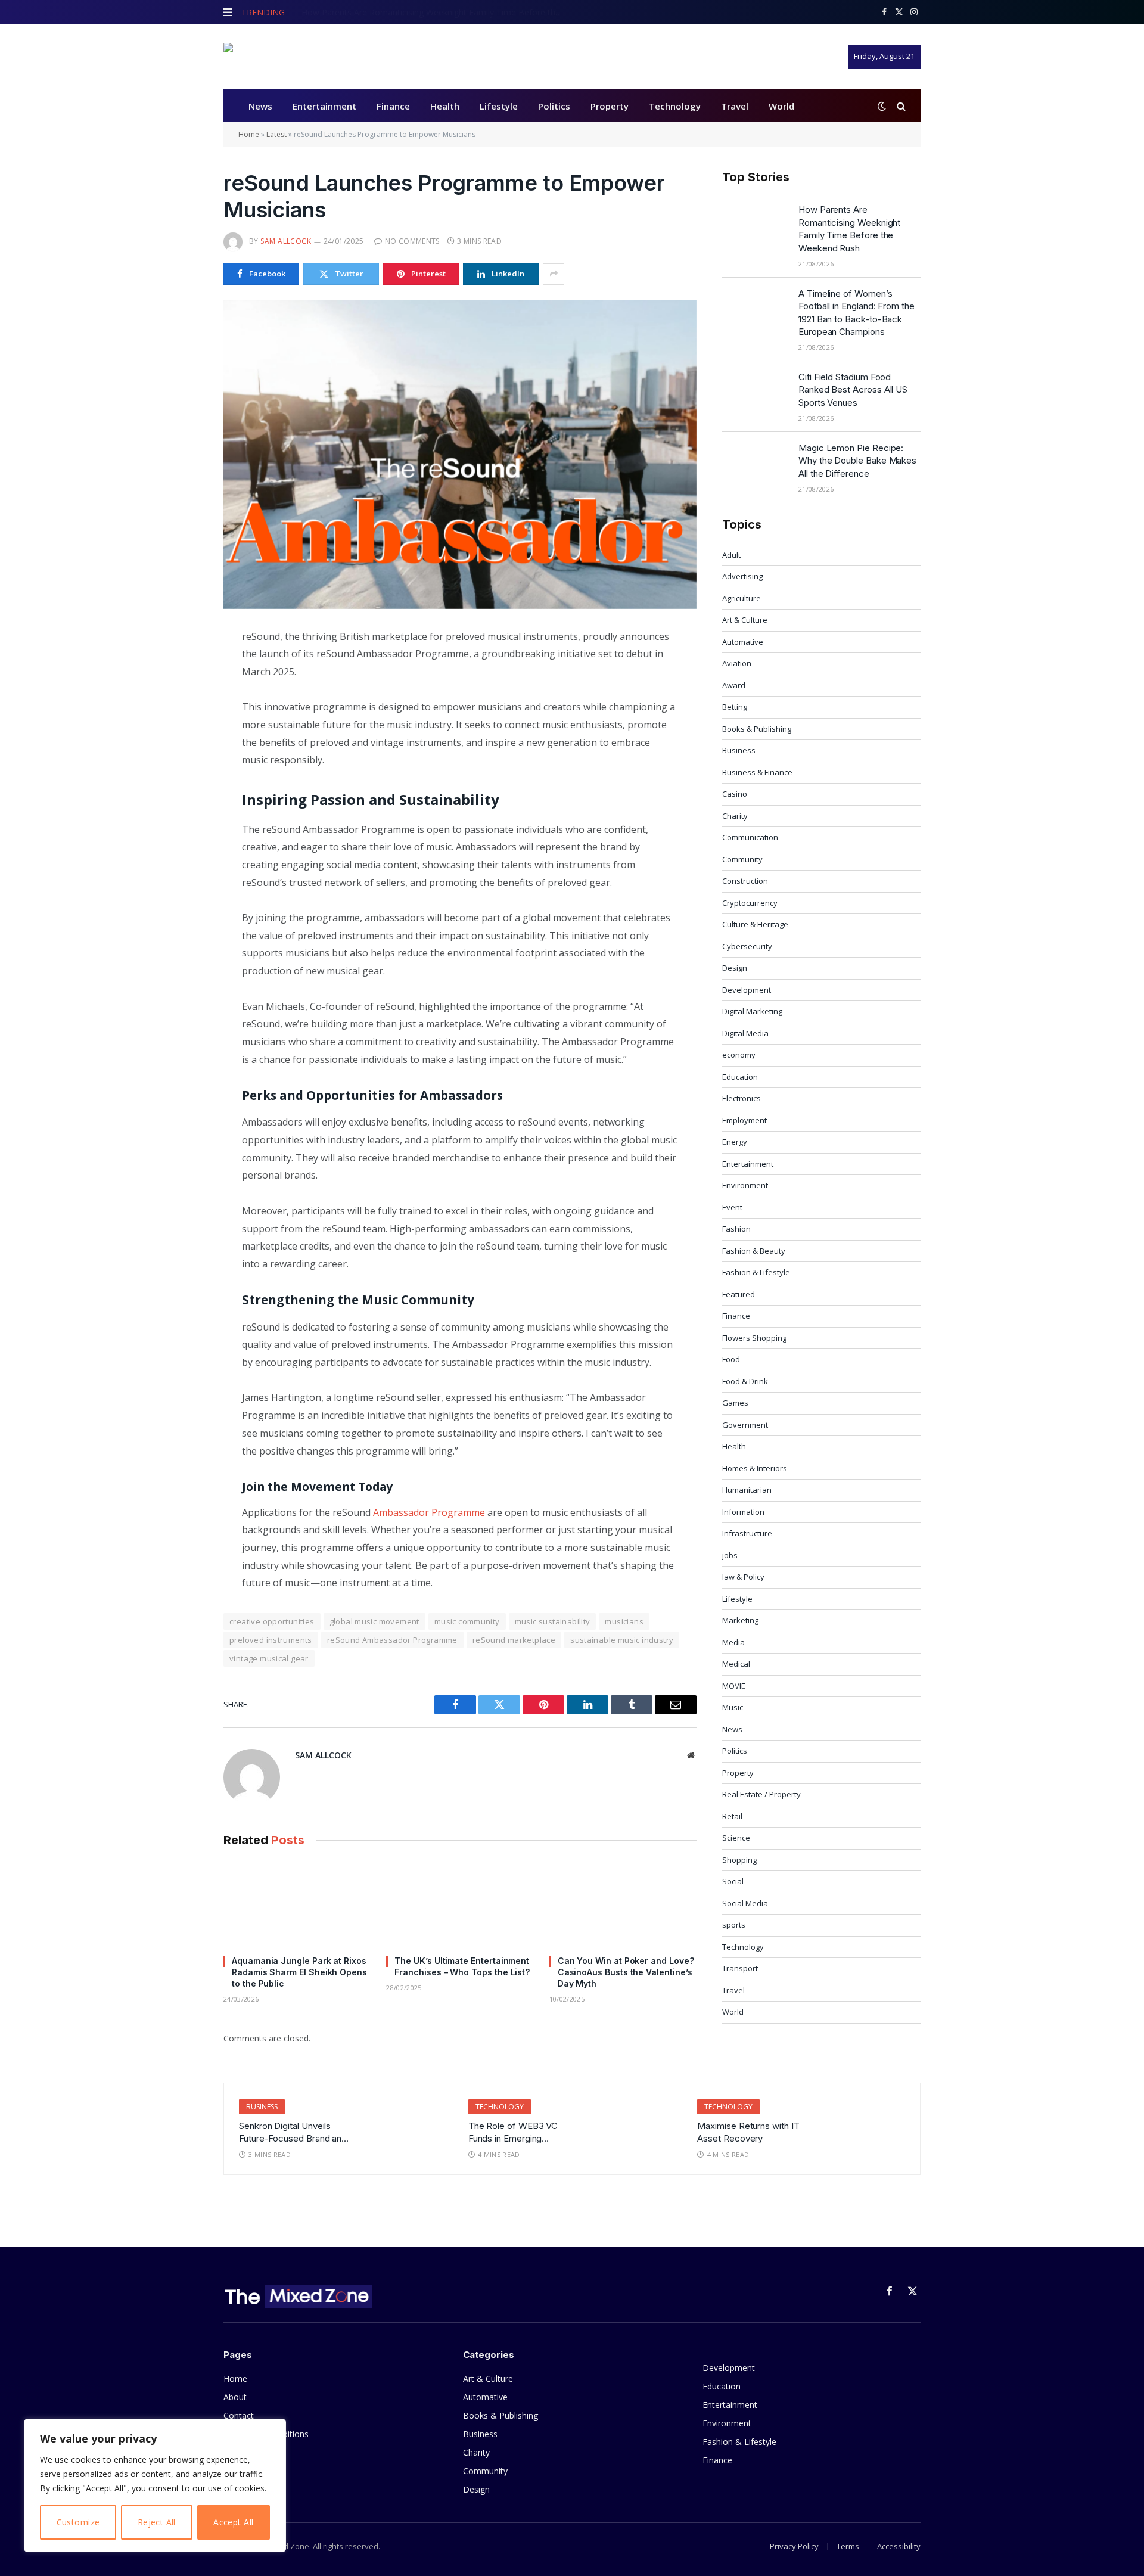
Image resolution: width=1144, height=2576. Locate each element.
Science (736, 1838)
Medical (736, 1664)
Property (610, 106)
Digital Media (745, 1033)
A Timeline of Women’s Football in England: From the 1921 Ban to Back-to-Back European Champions (436, 13)
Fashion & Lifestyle (756, 1272)
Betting (735, 707)
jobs (730, 1555)
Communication (750, 837)
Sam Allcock (286, 241)
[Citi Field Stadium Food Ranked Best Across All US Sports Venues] (755, 392)
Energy (735, 1142)
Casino (735, 794)
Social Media (745, 1903)
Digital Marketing (752, 1011)
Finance (393, 106)
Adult (731, 555)
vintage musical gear (269, 1658)
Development (747, 990)
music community (467, 1621)
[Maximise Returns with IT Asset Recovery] (864, 2127)
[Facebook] (181, 667)
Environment (745, 1185)
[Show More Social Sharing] (554, 274)
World (781, 106)
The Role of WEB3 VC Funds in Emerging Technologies (513, 2133)
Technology (675, 106)
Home (249, 134)
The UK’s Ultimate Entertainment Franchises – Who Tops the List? (462, 1966)
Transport (740, 1968)
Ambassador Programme (429, 1512)
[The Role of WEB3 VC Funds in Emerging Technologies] (634, 2127)
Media (733, 1642)
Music (733, 1707)
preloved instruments (271, 1640)
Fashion (736, 1229)
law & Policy (743, 1577)
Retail (732, 1816)
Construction (745, 881)
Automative (743, 642)
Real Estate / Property (761, 1794)
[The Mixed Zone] (298, 57)
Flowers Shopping (754, 1338)
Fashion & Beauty (754, 1251)
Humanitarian (747, 1490)
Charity (735, 816)
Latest (276, 134)
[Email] (181, 776)
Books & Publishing (757, 729)
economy (739, 1055)
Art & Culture (745, 620)
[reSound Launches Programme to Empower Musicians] (460, 454)
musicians (624, 1621)
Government (745, 1425)
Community (742, 859)
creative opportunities (272, 1621)
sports (734, 1925)
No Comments (412, 241)
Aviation (737, 663)
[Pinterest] (181, 749)
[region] (155, 2485)
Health (445, 106)
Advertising (742, 576)
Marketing (740, 1620)
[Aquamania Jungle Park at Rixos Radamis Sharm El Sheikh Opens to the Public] (297, 1904)
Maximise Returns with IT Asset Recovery (748, 2132)
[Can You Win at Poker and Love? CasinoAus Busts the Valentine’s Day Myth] (623, 1904)
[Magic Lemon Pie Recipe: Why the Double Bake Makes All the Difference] (755, 463)
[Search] (900, 106)
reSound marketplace (514, 1640)
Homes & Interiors (755, 1468)
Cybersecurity (747, 946)
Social (733, 1881)
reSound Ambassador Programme (392, 1640)
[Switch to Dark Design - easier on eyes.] (882, 106)
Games (735, 1403)
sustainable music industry (622, 1640)
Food (731, 1359)
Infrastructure (747, 1533)
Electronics (742, 1098)
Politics (554, 106)
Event (732, 1207)
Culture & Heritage (755, 924)
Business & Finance (757, 772)
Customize (78, 2522)
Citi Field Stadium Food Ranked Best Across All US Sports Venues (853, 390)
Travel (735, 106)
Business (739, 750)
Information (743, 1512)
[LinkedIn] (181, 722)
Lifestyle (499, 106)
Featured (739, 1294)
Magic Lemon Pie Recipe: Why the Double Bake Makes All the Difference (857, 461)
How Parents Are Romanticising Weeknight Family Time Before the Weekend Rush (849, 229)
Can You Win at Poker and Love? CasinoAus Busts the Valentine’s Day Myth (626, 1972)
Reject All (157, 2522)
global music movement (374, 1621)
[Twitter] (181, 694)
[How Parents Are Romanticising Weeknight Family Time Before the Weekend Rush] (755, 225)
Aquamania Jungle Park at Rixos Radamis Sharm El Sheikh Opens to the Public (299, 1972)
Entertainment (324, 106)
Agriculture (742, 598)
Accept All (233, 2522)
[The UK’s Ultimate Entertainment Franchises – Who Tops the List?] (460, 1904)
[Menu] (228, 12)
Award (734, 685)
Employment (744, 1120)
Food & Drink (745, 1381)
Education (740, 1077)
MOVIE (734, 1686)
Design (735, 968)
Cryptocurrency (750, 903)
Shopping (739, 1860)
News (260, 106)
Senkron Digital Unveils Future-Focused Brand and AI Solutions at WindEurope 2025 (293, 2133)
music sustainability (553, 1621)
